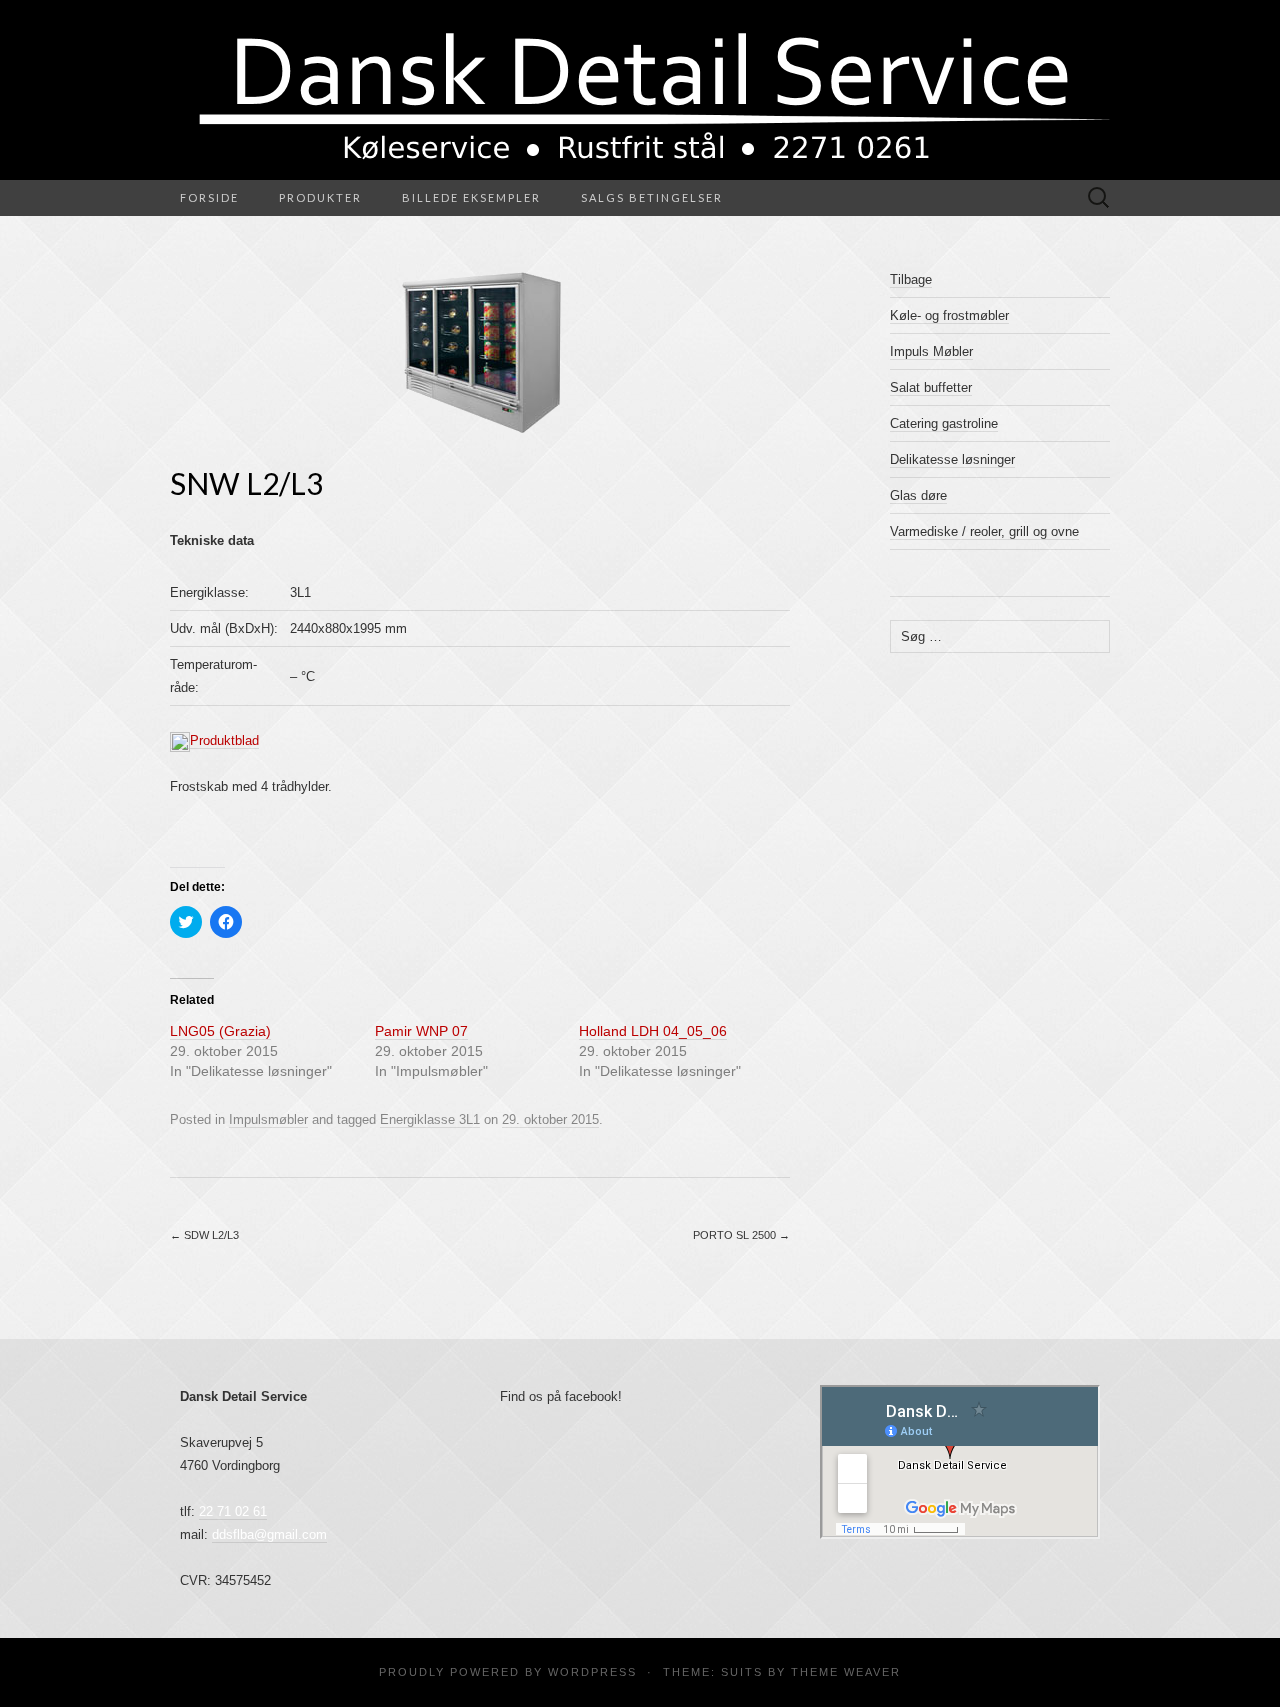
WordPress (592, 1672)
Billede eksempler (471, 197)
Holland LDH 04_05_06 (653, 1031)
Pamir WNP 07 (421, 1031)
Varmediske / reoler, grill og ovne (984, 531)
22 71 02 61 (233, 1511)
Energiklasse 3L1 (430, 1119)
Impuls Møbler (931, 351)
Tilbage (911, 279)
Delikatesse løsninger (952, 459)
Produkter (320, 197)
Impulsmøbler (268, 1119)
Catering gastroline (944, 423)
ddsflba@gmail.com (269, 1534)
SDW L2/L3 (204, 1235)
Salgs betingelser (652, 197)
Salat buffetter (931, 387)
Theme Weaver (846, 1672)
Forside (209, 197)
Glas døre (918, 495)
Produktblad (224, 740)
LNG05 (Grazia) (220, 1031)
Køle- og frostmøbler (949, 315)
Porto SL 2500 (741, 1235)
